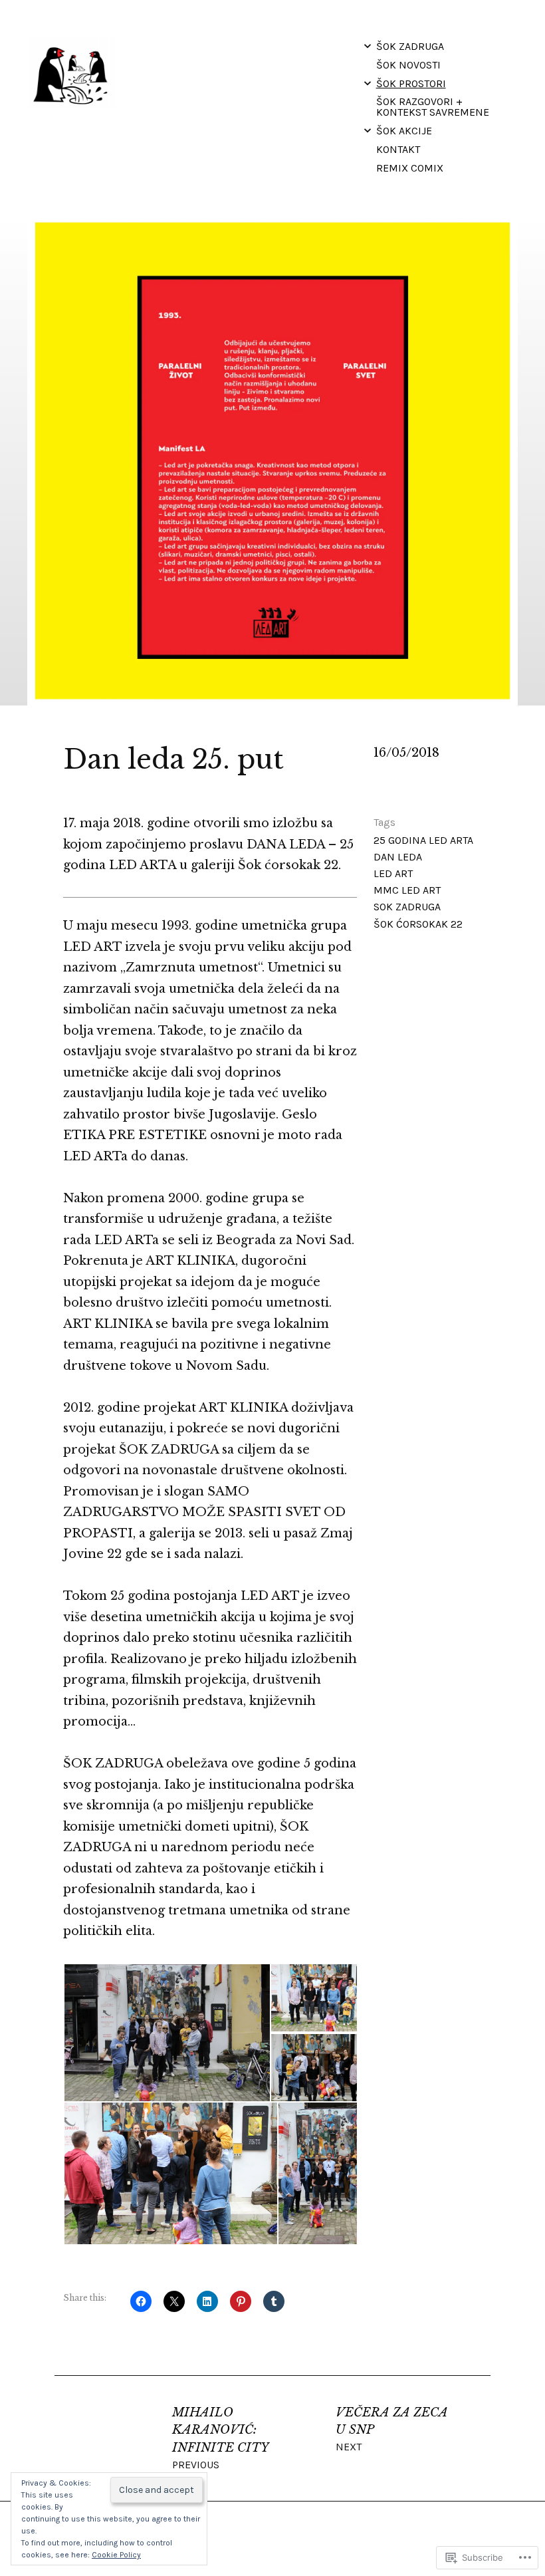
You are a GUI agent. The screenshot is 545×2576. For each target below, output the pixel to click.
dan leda (398, 857)
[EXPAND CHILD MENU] (368, 46)
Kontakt (398, 149)
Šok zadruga (410, 46)
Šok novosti (408, 65)
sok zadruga (407, 907)
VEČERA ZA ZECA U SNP (392, 2429)
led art (393, 873)
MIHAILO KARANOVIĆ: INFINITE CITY (220, 2438)
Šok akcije (404, 131)
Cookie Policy (116, 2555)
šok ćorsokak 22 (418, 924)
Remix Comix (410, 168)
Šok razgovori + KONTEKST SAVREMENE (433, 107)
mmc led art (407, 890)
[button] (166, 2033)
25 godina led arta (423, 840)
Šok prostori (411, 83)
